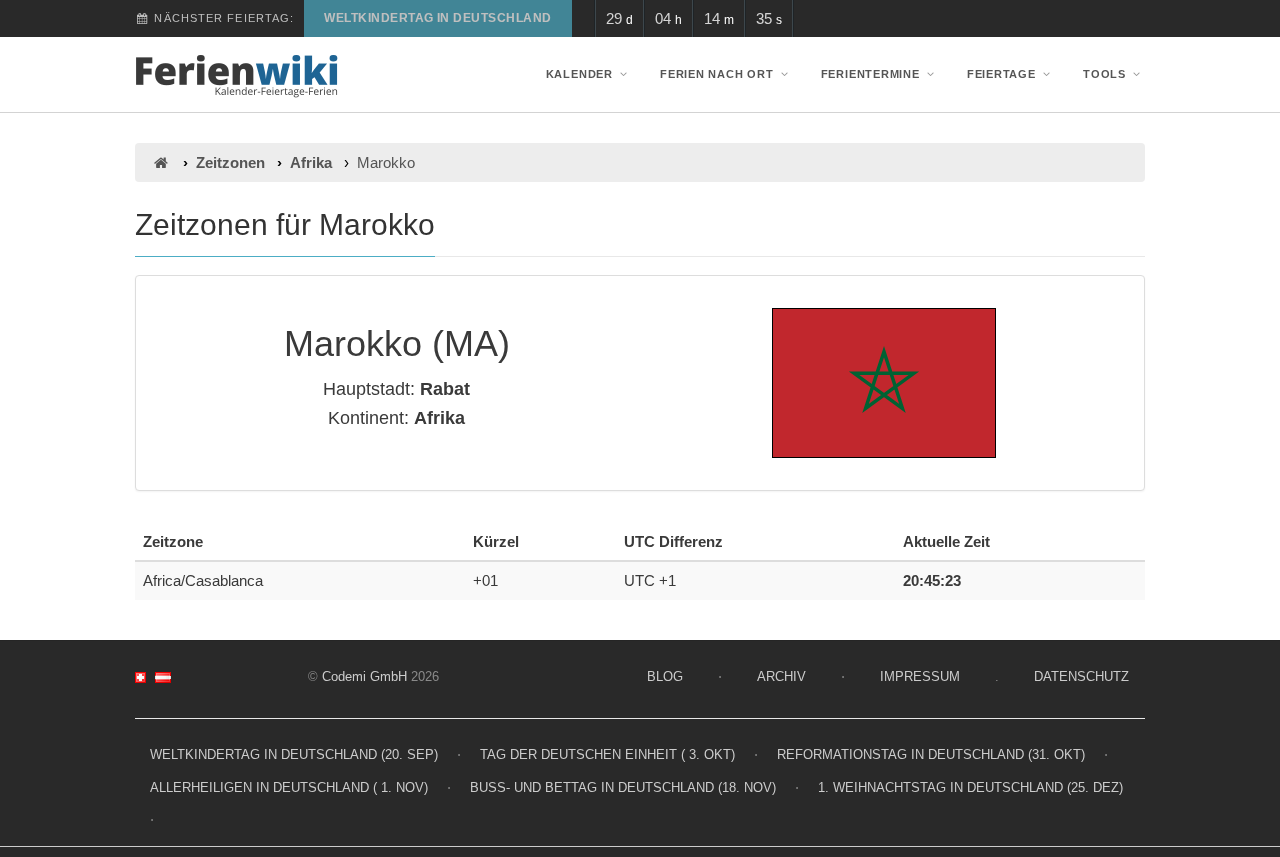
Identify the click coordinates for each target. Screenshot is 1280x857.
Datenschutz (1081, 676)
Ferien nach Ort (717, 74)
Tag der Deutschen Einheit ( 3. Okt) (607, 754)
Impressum (920, 676)
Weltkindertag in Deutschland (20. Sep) (294, 754)
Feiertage (1001, 74)
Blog (665, 676)
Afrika (311, 162)
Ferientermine (870, 74)
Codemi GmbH (364, 676)
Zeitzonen (230, 162)
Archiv (781, 676)
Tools (1104, 74)
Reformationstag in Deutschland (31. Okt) (931, 754)
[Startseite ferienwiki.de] (160, 162)
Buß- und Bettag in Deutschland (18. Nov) (623, 787)
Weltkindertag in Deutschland (437, 18)
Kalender (579, 74)
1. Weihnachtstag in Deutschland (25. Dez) (970, 787)
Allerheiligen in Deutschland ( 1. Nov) (289, 787)
